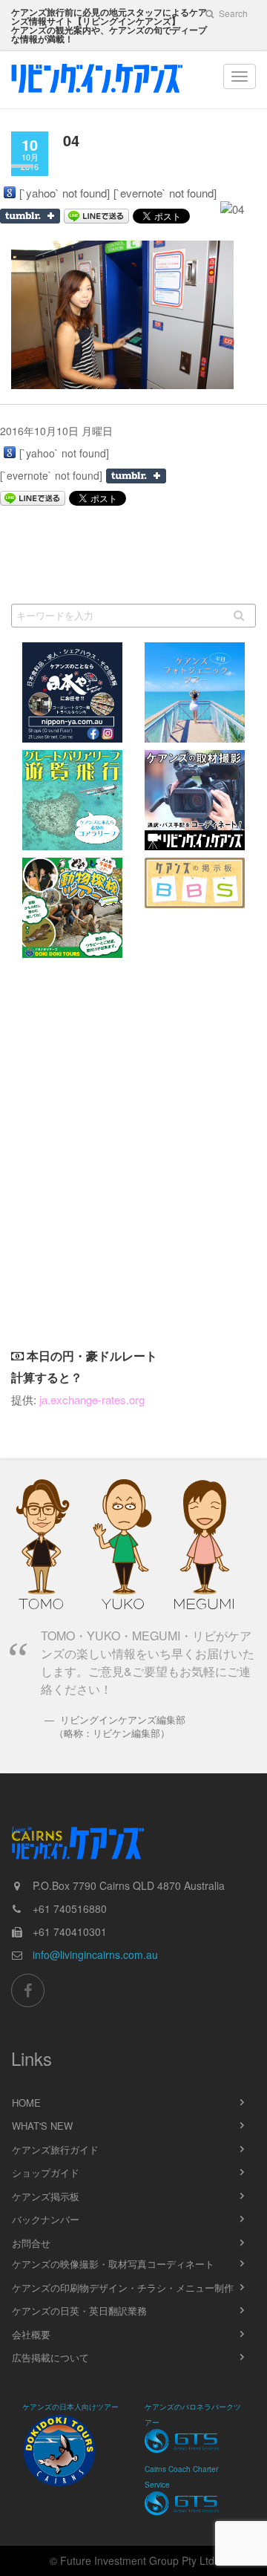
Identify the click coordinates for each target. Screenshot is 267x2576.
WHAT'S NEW (42, 2126)
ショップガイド (46, 2172)
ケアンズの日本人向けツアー (70, 2407)
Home (26, 2103)
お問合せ (31, 2243)
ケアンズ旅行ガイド (55, 2149)
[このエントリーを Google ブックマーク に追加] (10, 192)
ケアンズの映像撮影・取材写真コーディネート (113, 2264)
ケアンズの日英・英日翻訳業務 (79, 2311)
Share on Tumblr (136, 476)
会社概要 (31, 2334)
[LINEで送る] (33, 498)
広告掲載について (50, 2357)
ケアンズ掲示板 (46, 2196)
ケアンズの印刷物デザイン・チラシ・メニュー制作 (123, 2288)
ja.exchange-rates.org (92, 1399)
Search (232, 13)
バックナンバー (46, 2219)
